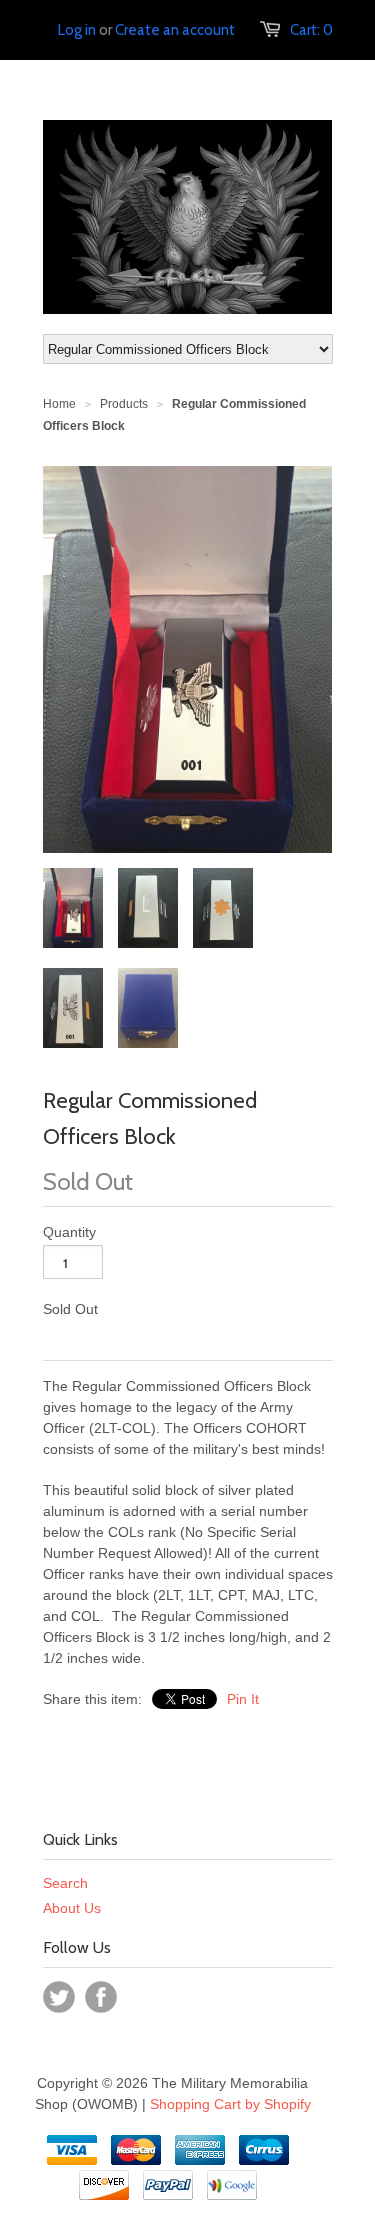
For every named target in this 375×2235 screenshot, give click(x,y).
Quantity (69, 1232)
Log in (77, 30)
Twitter (59, 1997)
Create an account (175, 30)
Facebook (101, 1997)
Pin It (243, 1699)
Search (65, 1883)
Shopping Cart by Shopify (230, 2104)
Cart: (311, 30)
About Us (72, 1908)
